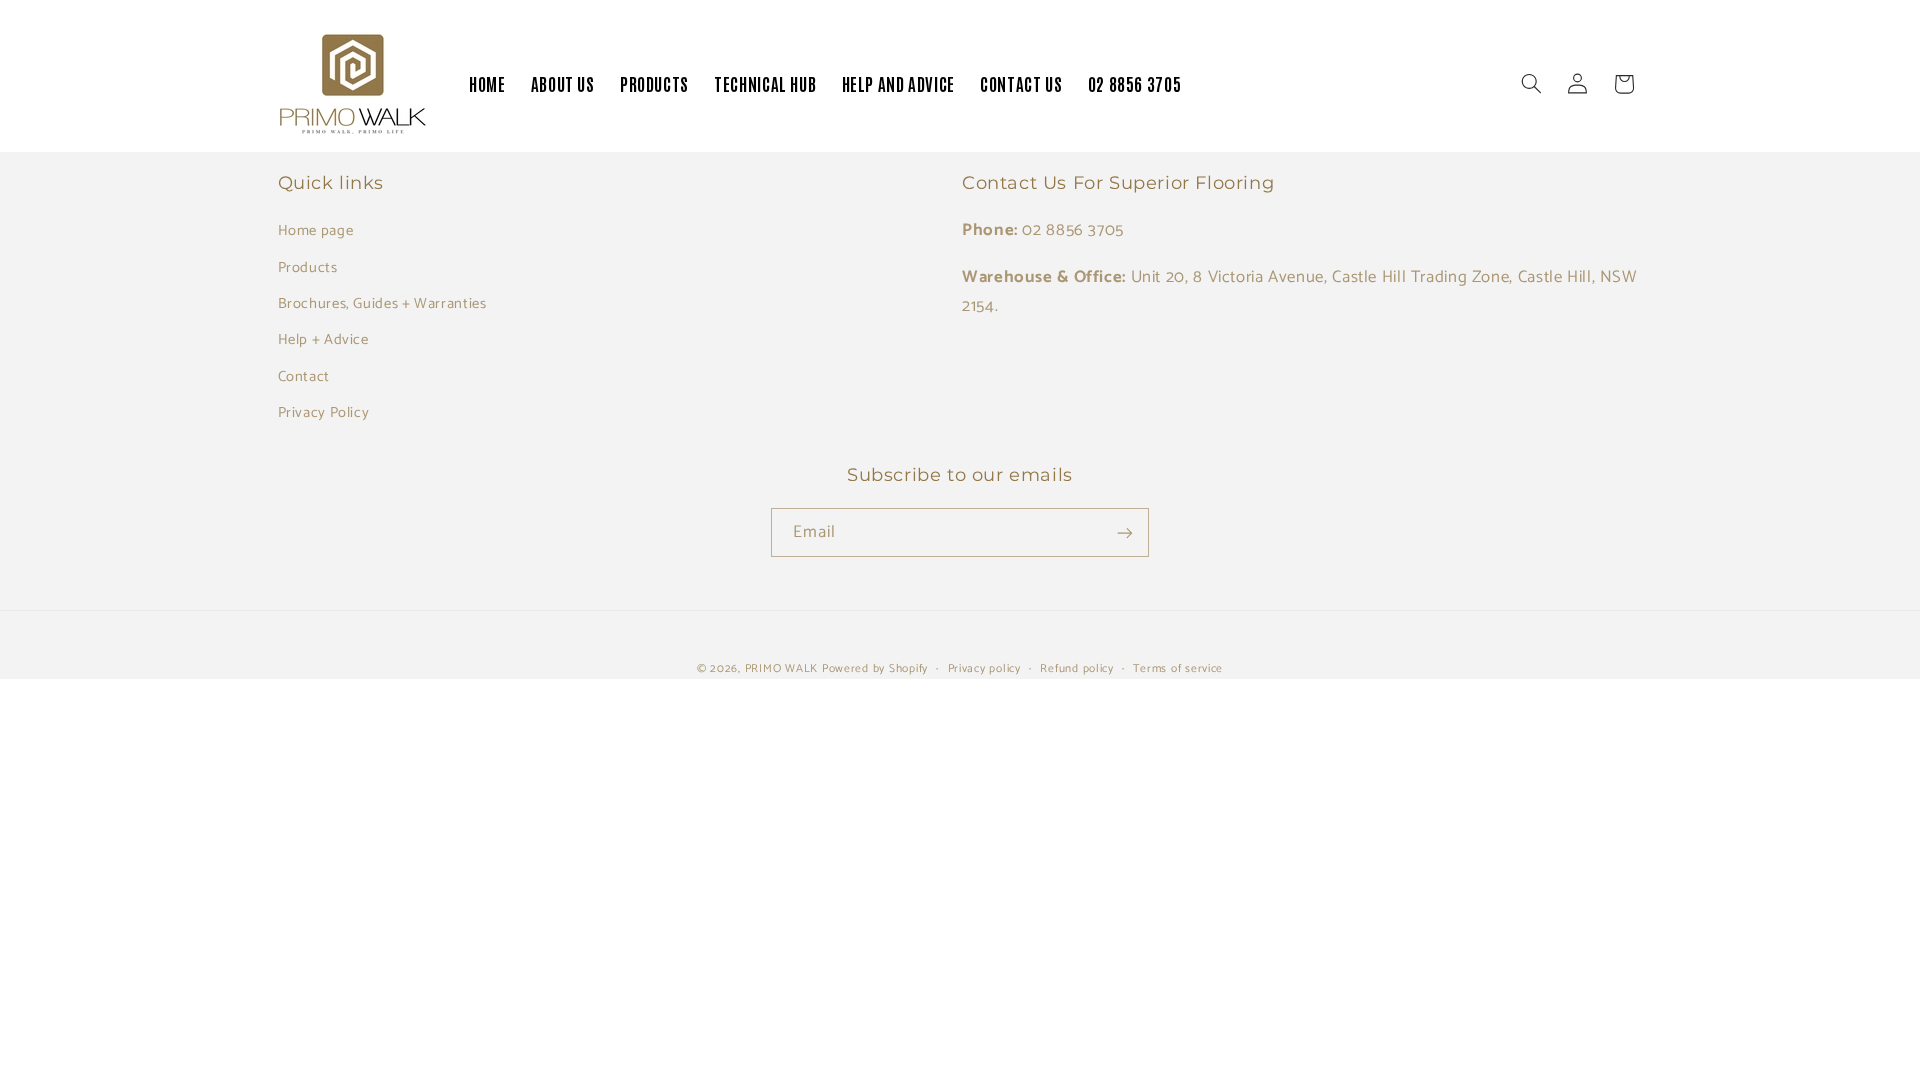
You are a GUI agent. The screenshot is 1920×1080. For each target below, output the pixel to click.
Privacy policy (984, 668)
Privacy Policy (324, 413)
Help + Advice (323, 340)
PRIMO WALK (781, 668)
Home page (316, 231)
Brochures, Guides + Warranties (382, 304)
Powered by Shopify (875, 668)
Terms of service (1178, 668)
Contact (304, 377)
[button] (1531, 84)
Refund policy (1077, 668)
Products (308, 268)
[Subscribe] (1125, 532)
